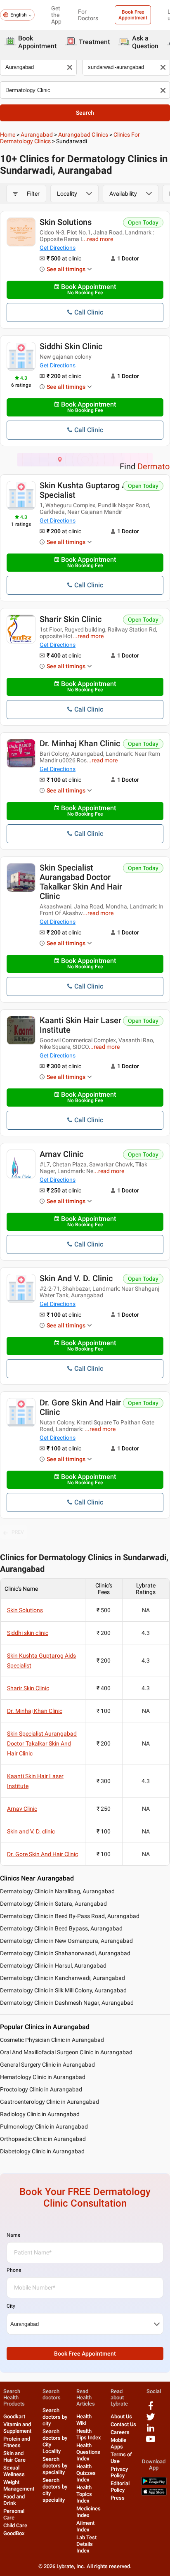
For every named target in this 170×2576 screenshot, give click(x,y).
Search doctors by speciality (55, 2466)
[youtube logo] (151, 2442)
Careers (120, 2432)
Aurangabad (37, 135)
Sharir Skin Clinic (71, 619)
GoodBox (14, 2533)
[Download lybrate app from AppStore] (154, 2494)
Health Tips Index (89, 2434)
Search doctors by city (55, 2417)
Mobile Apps (118, 2443)
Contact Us (123, 2424)
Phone (14, 2270)
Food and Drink (14, 2500)
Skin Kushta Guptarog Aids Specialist (89, 490)
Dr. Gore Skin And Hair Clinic (80, 1407)
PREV (18, 1532)
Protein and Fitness (17, 2442)
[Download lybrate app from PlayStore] (154, 2483)
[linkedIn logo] (151, 2431)
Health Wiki (84, 2420)
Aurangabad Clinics (83, 135)
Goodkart (14, 2416)
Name (13, 2235)
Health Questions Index (88, 2452)
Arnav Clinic (61, 1154)
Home (8, 135)
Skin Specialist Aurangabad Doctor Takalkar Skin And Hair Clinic (81, 882)
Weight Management (19, 2485)
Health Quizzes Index (86, 2473)
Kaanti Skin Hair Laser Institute (80, 1025)
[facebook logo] (151, 2409)
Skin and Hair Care (14, 2457)
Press (118, 2498)
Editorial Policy (120, 2487)
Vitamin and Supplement (17, 2428)
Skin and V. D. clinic (76, 1278)
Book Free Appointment (133, 15)
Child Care (15, 2525)
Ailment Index (85, 2526)
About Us (121, 2416)
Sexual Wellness (14, 2471)
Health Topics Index (84, 2494)
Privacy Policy (119, 2472)
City (11, 2306)
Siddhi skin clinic (71, 346)
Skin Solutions (66, 222)
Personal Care (14, 2514)
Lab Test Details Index (86, 2544)
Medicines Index (89, 2512)
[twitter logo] (151, 2420)
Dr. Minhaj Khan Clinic (80, 743)
